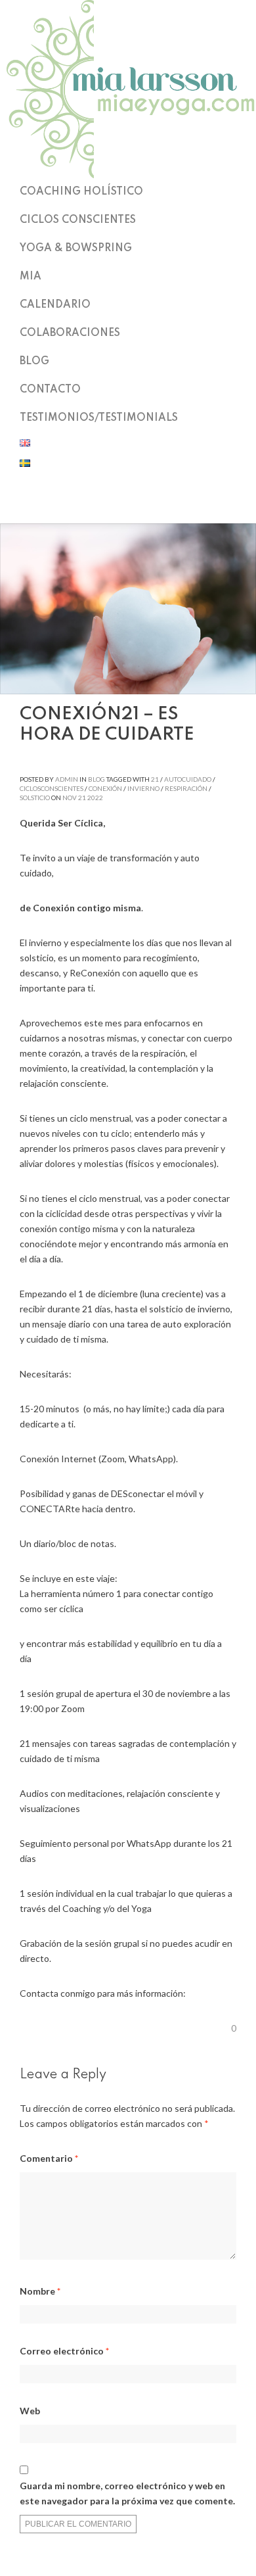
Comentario (49, 2158)
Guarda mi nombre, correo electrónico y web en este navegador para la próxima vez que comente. (127, 2493)
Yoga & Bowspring (76, 249)
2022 (95, 798)
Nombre (40, 2291)
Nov (70, 798)
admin (67, 779)
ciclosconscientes (52, 788)
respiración (186, 788)
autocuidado (188, 779)
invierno (143, 788)
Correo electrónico (64, 2351)
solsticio (35, 798)
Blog (34, 362)
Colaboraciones (70, 333)
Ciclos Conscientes (78, 220)
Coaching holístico (81, 192)
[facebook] (128, 506)
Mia (31, 277)
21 (155, 779)
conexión (105, 788)
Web (30, 2411)
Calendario (55, 305)
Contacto (50, 390)
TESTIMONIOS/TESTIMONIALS (99, 418)
